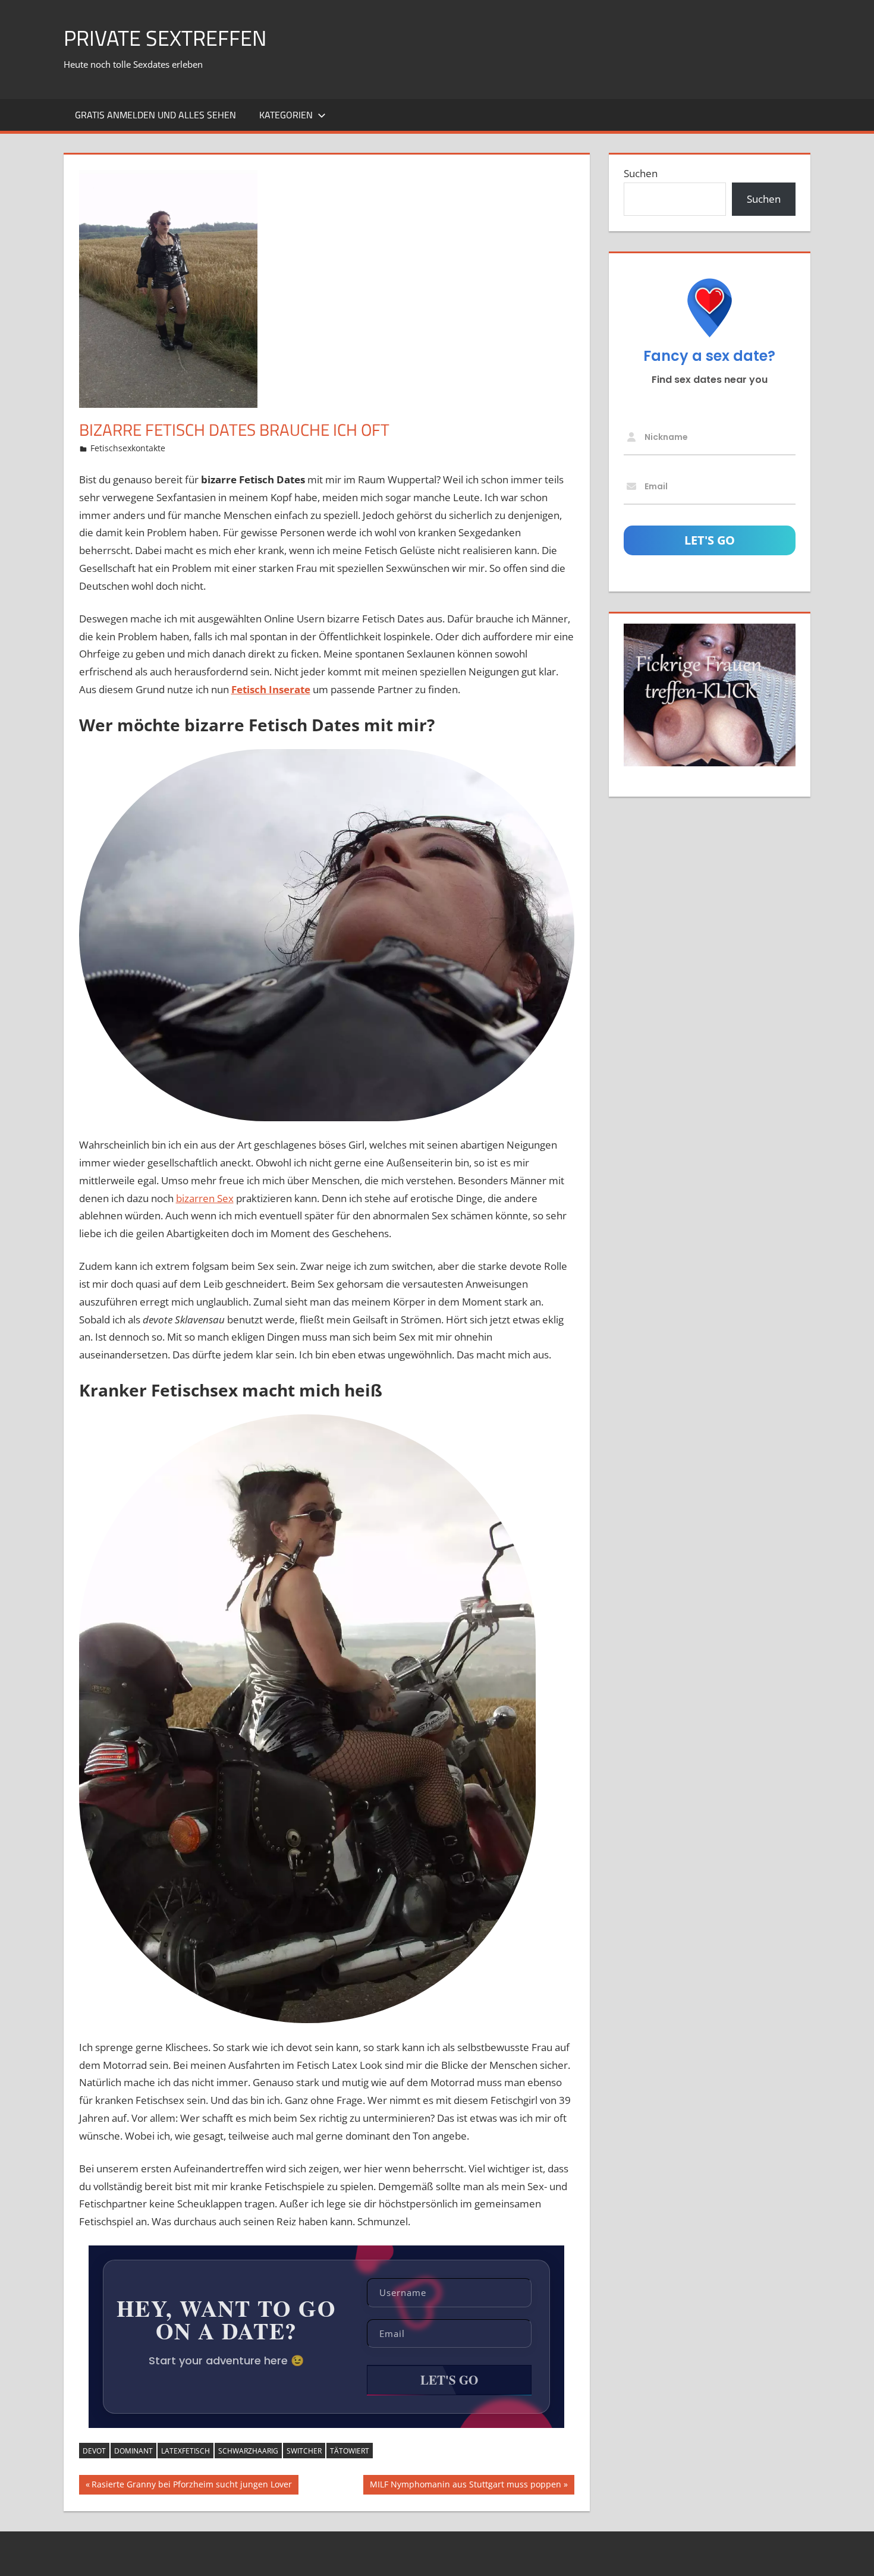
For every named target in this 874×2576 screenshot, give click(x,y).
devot (94, 2451)
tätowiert (350, 2451)
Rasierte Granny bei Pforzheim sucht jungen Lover (191, 2486)
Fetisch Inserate (271, 689)
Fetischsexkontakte (128, 448)
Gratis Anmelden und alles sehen (155, 115)
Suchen (641, 173)
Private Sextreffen (165, 38)
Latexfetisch (186, 2451)
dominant (133, 2451)
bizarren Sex (205, 1198)
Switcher (304, 2451)
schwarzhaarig (248, 2451)
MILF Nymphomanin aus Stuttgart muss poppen (465, 2486)
